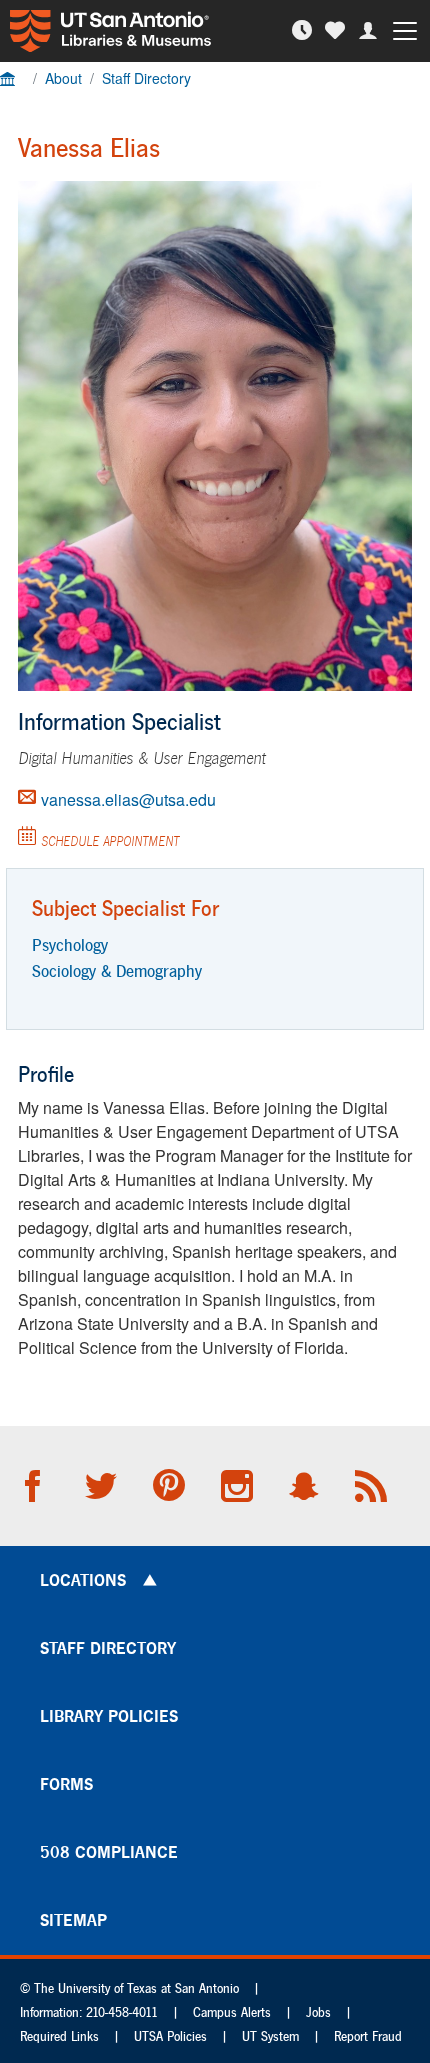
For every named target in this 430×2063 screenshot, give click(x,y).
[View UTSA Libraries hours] (304, 30)
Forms (66, 1784)
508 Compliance (109, 1852)
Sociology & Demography (117, 970)
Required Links (59, 2036)
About (63, 78)
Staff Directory (146, 78)
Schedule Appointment (110, 841)
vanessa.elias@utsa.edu (128, 799)
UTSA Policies (170, 2036)
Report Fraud (368, 2036)
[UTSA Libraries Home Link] (105, 31)
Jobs (318, 2012)
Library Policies (109, 1716)
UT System (270, 2036)
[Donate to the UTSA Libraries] (337, 30)
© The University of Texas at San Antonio (129, 1988)
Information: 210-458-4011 (89, 2012)
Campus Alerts (232, 2012)
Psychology (70, 944)
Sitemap (73, 1920)
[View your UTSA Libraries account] (370, 30)
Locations (83, 1580)
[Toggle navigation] (408, 31)
